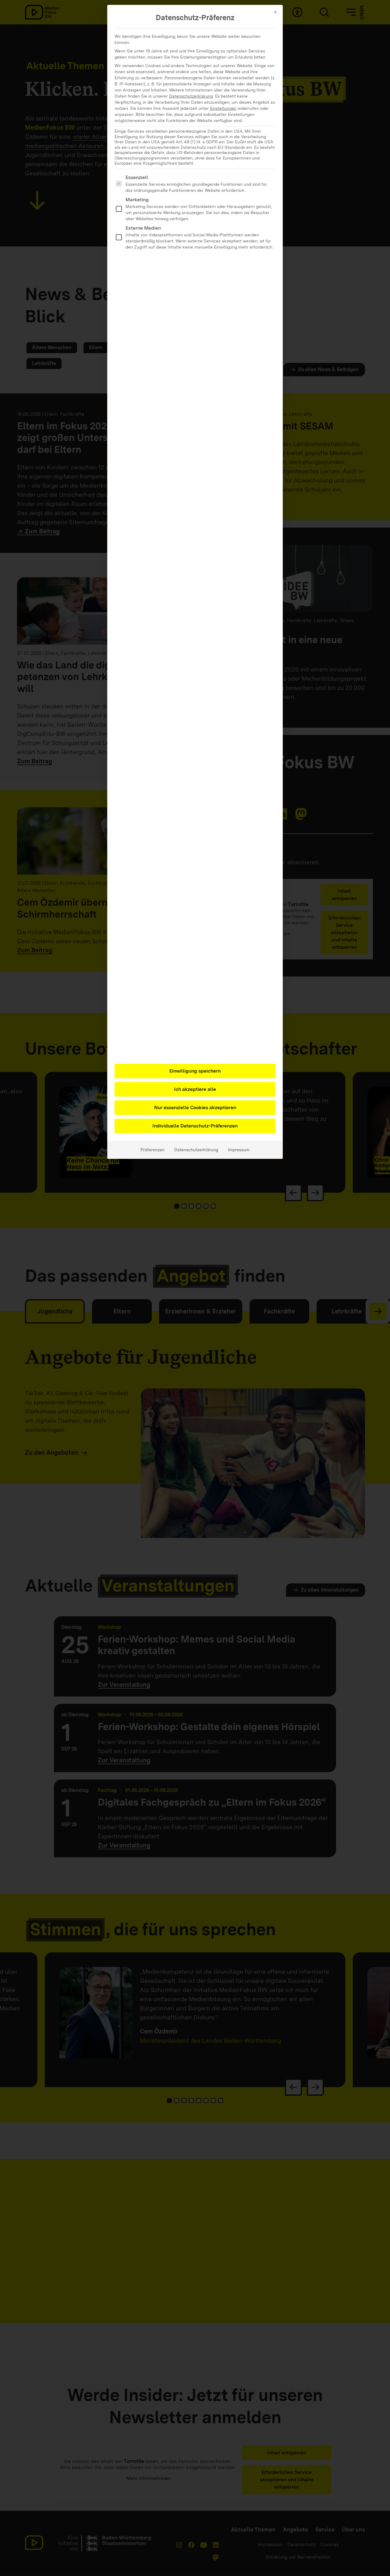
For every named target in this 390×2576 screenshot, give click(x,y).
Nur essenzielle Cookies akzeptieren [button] (195, 1107)
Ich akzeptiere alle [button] (195, 1089)
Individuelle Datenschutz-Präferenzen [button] (195, 1126)
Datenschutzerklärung (191, 96)
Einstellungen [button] (223, 108)
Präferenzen (152, 1150)
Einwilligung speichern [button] (195, 1071)
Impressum (239, 1150)
